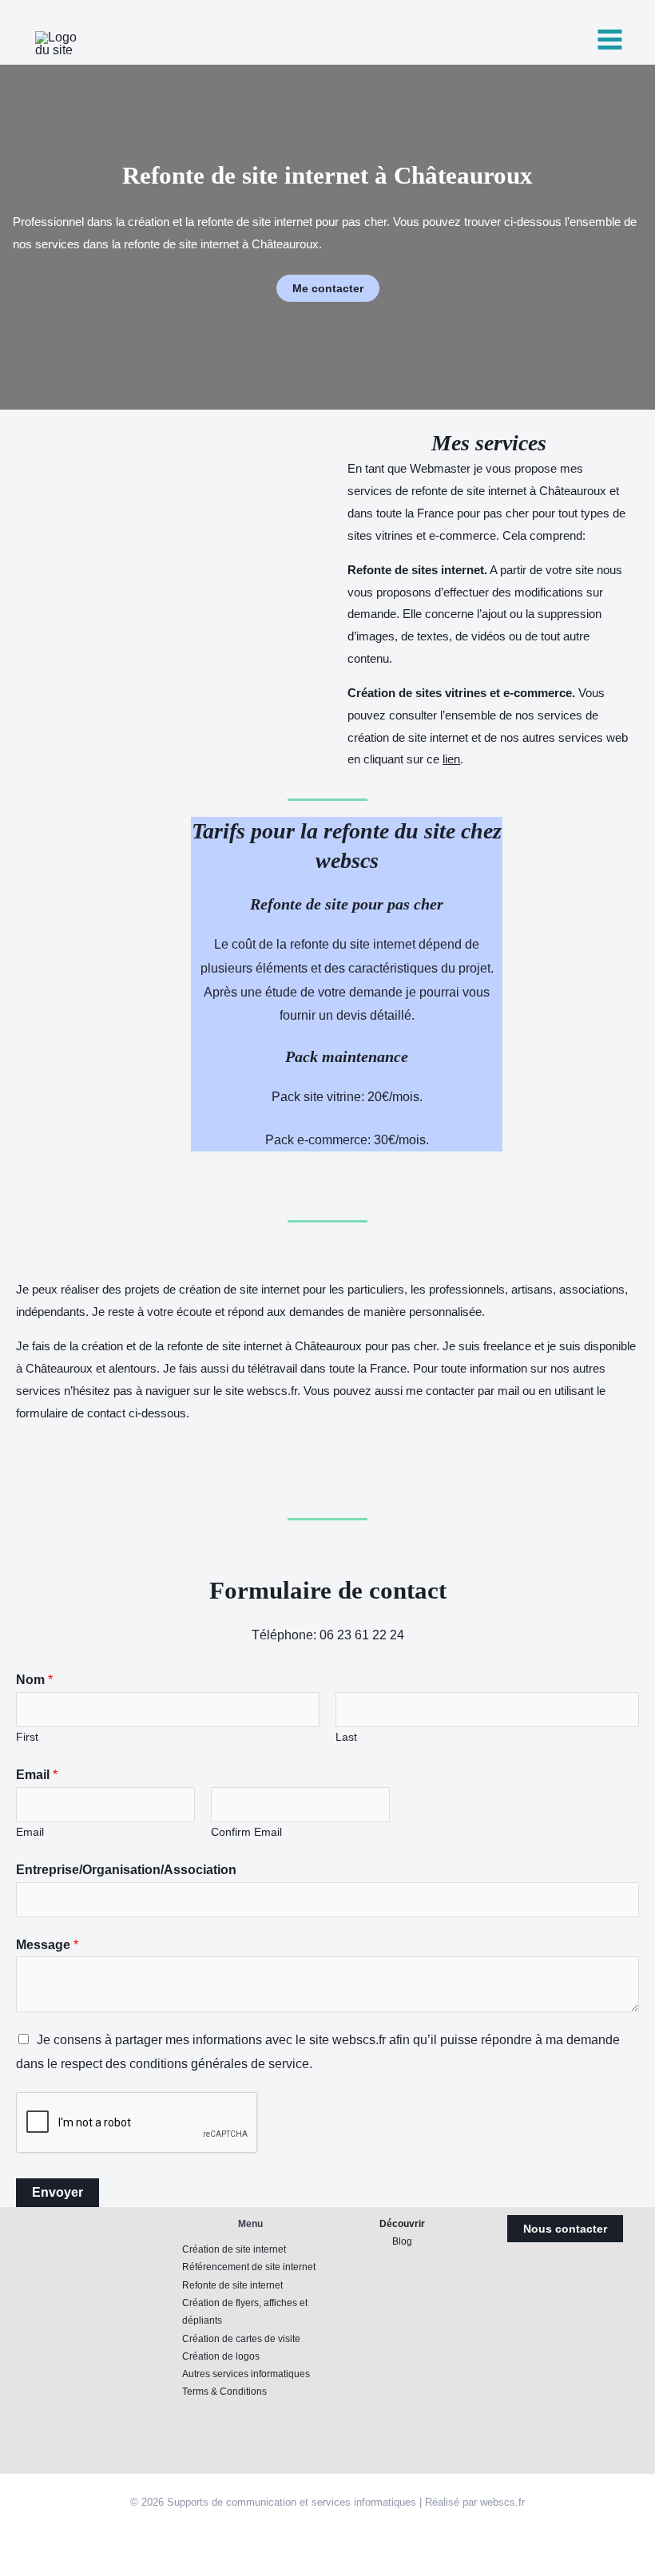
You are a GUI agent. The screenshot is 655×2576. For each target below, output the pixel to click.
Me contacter (328, 288)
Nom (34, 1680)
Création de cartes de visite (241, 2339)
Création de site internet (234, 2249)
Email (37, 1775)
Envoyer (58, 2192)
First (27, 1737)
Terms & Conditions (224, 2392)
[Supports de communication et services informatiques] (64, 44)
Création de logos (221, 2356)
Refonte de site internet (232, 2285)
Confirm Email (246, 1832)
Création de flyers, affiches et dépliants (245, 2312)
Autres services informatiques (246, 2374)
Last (346, 1737)
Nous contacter (565, 2229)
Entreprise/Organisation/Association (126, 1870)
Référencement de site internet (249, 2267)
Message (47, 1945)
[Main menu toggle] (610, 40)
